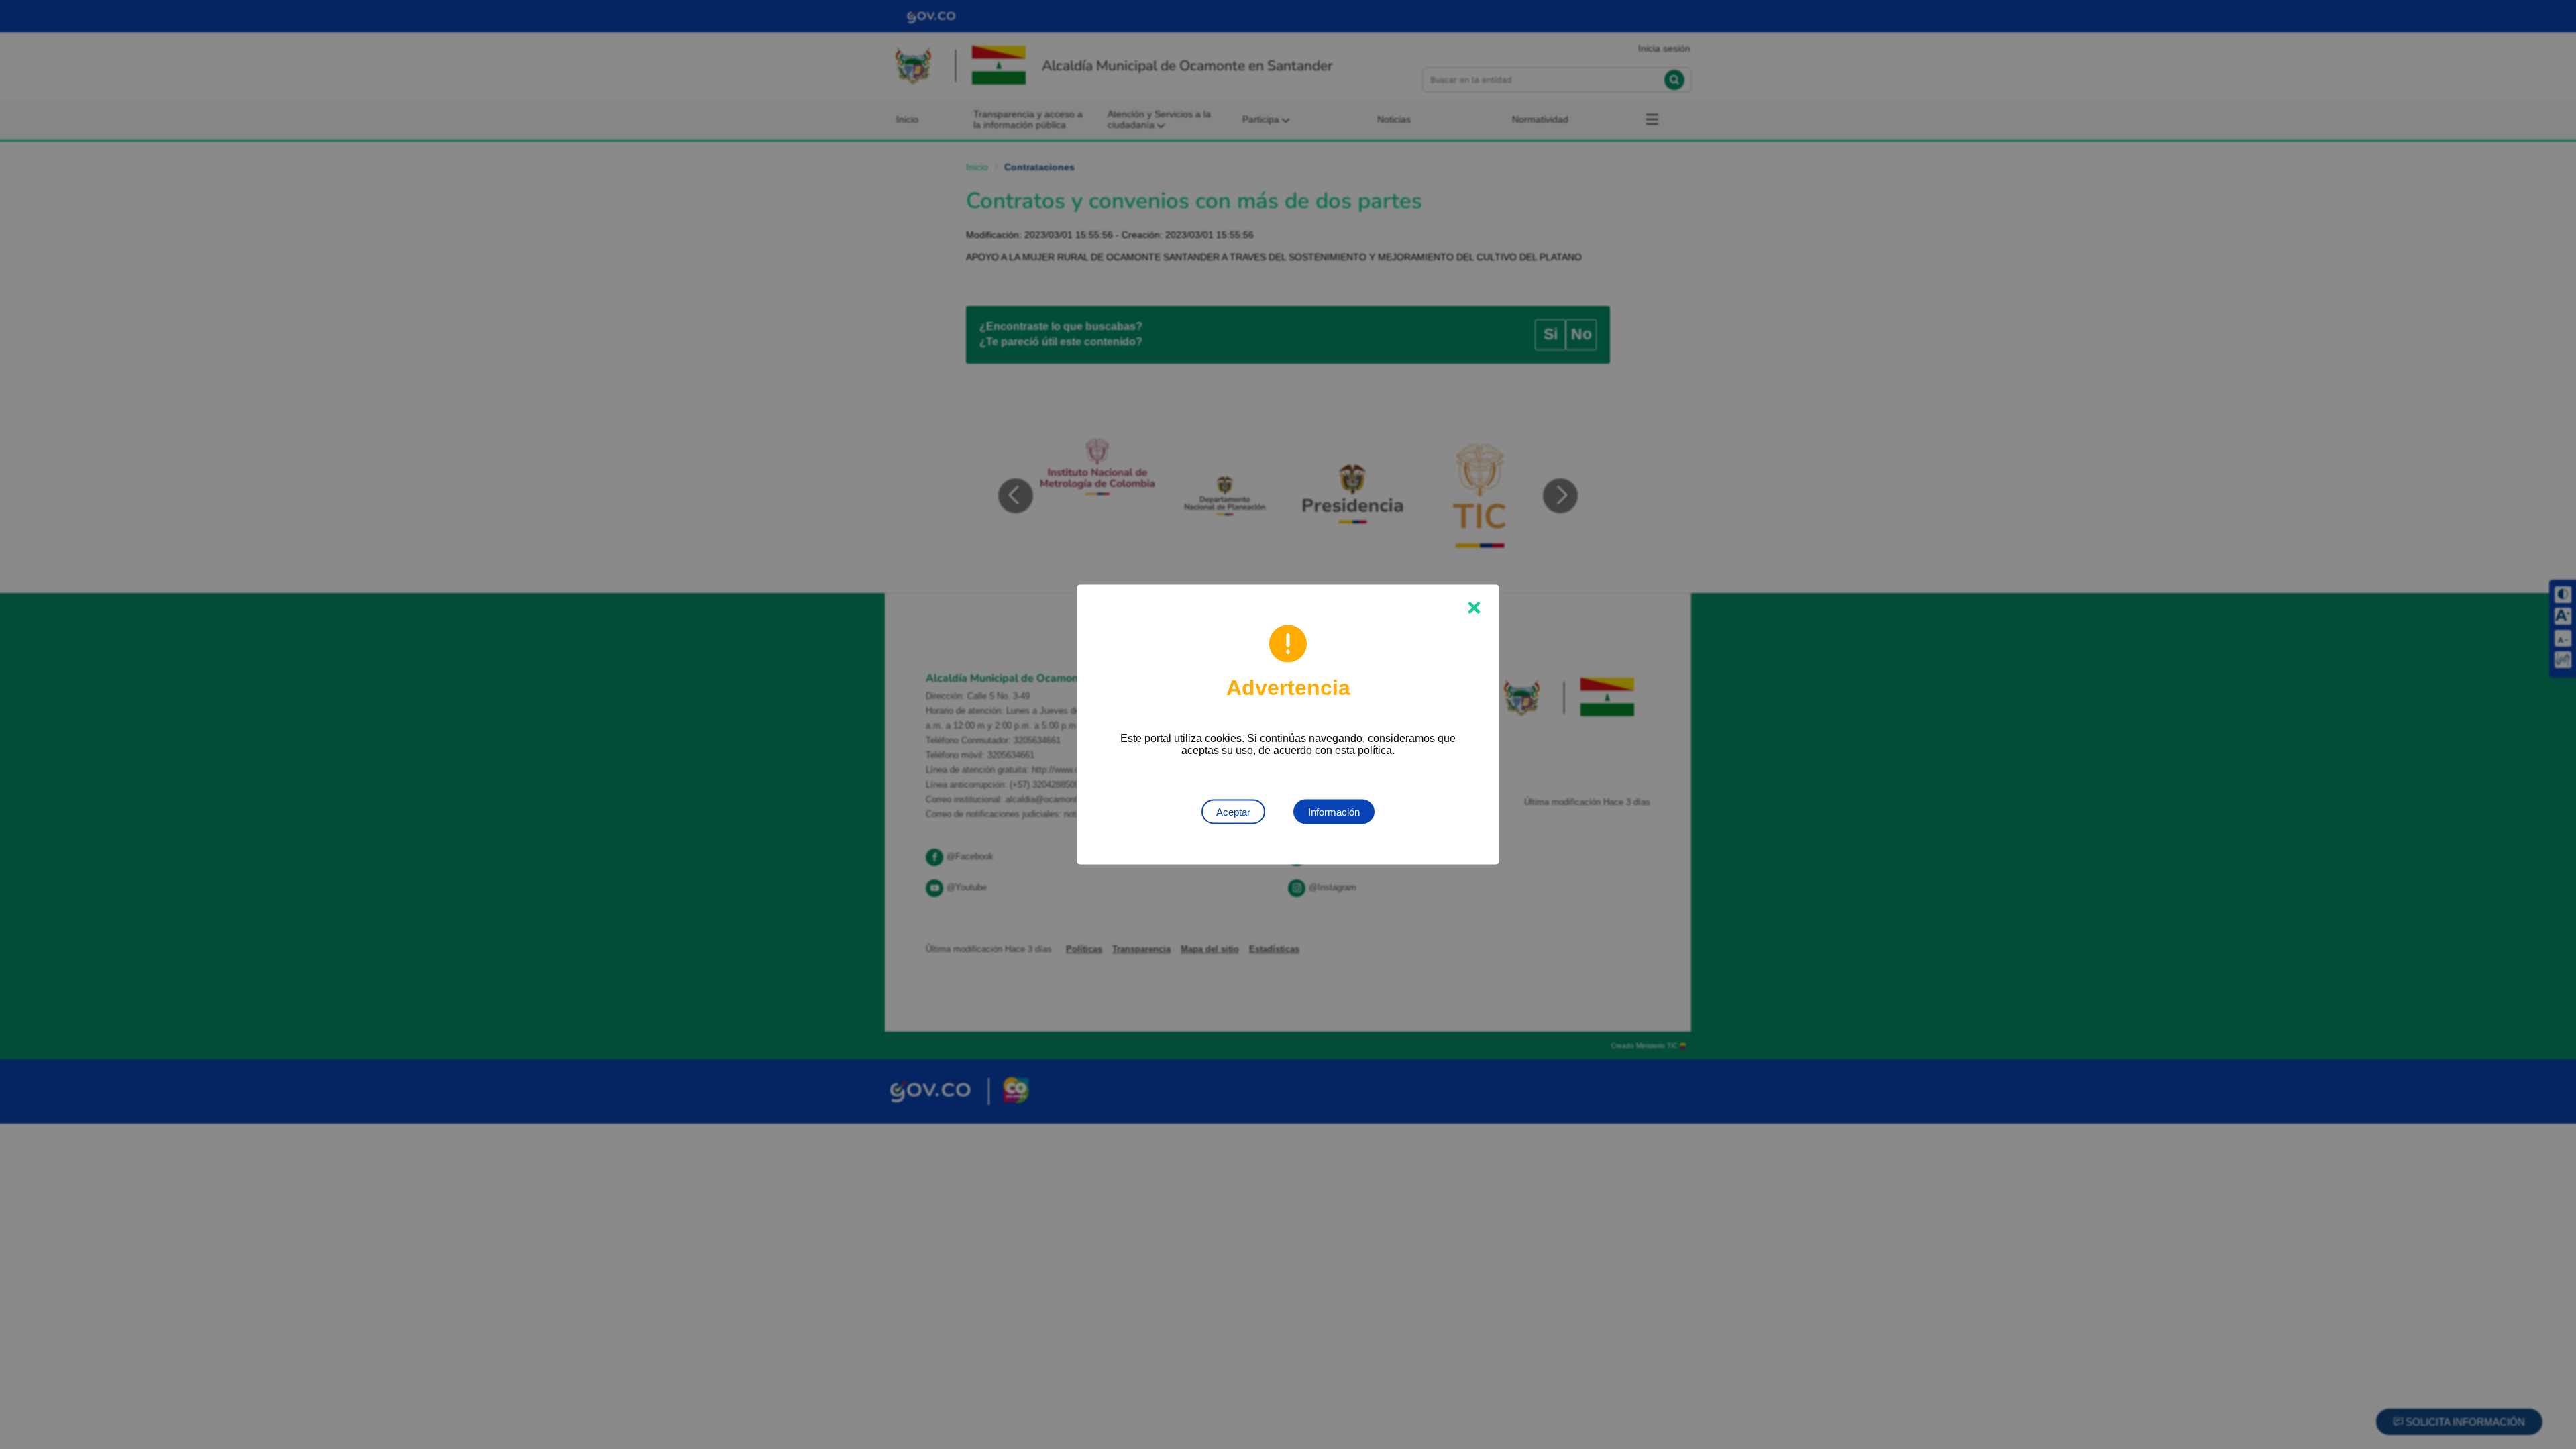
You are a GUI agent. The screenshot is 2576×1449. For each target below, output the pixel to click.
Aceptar (1233, 812)
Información (1334, 812)
